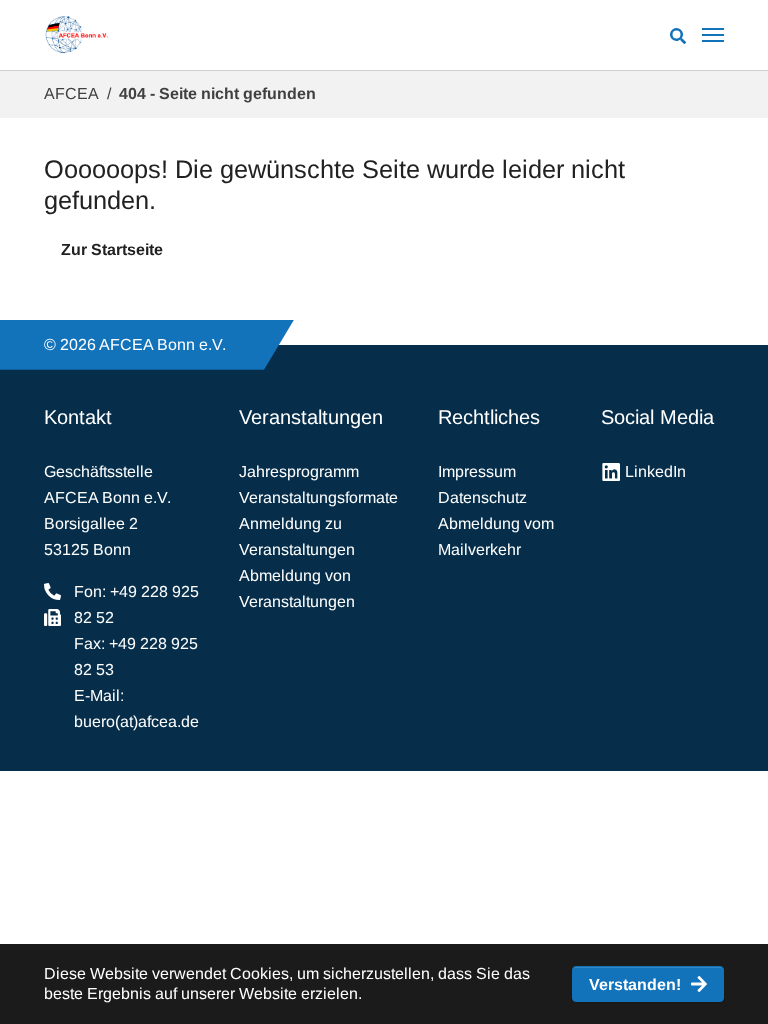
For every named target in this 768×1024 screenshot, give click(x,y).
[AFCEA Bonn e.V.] (76, 35)
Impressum (477, 471)
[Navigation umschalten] (713, 35)
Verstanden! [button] (635, 984)
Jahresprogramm (299, 471)
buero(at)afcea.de (136, 721)
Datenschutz (482, 497)
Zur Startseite (112, 249)
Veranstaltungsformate (318, 497)
